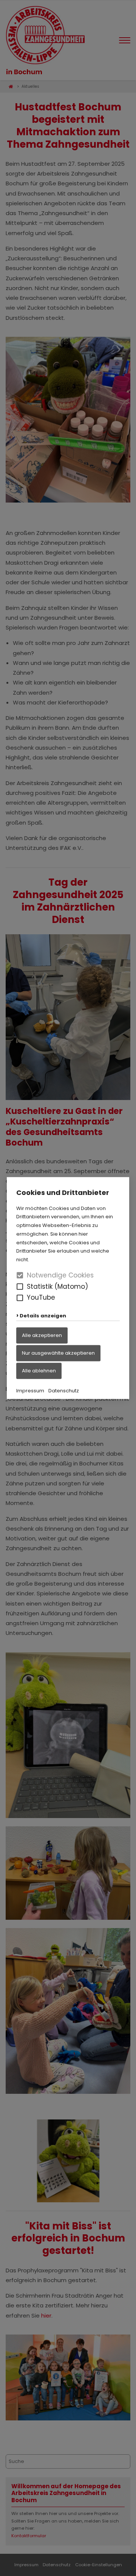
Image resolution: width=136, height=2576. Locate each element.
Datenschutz (64, 1390)
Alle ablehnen (39, 1370)
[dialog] (68, 1288)
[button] (20, 1286)
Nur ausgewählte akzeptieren (58, 1353)
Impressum (30, 1390)
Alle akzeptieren (42, 1335)
